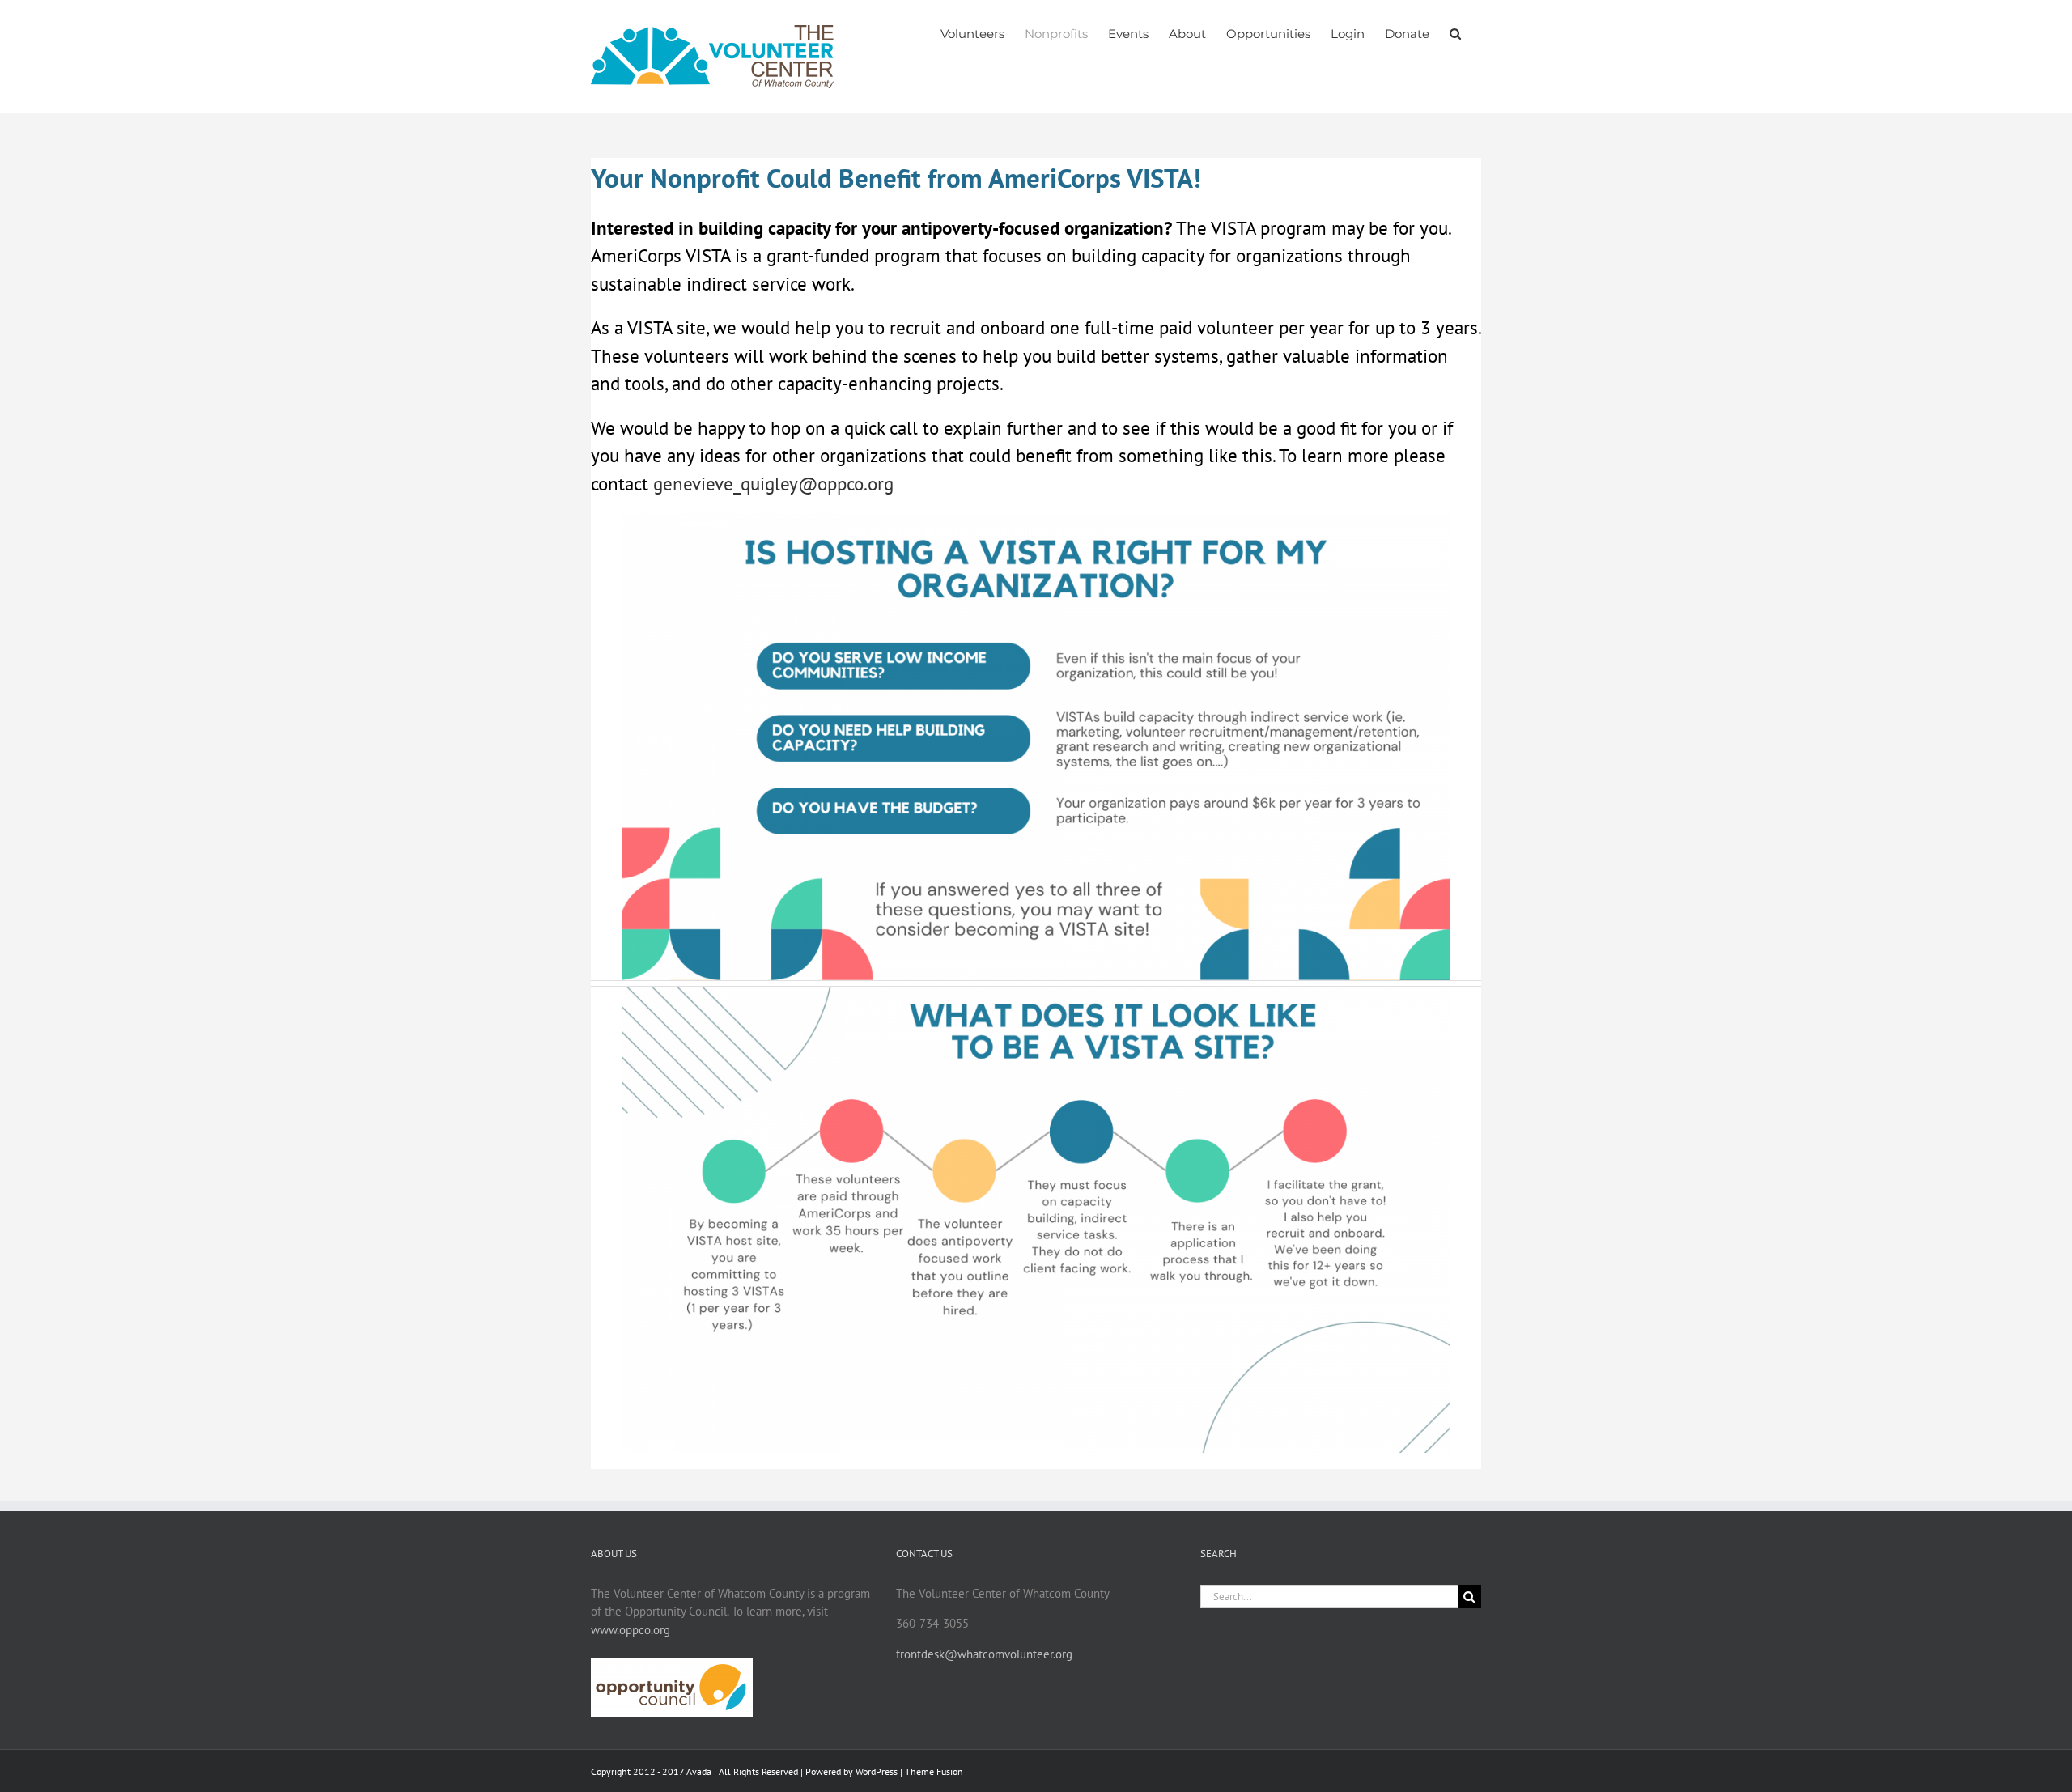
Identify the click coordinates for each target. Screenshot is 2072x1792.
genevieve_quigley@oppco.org (773, 484)
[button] (1455, 34)
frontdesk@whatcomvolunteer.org (984, 1654)
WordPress (877, 1771)
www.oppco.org (631, 1630)
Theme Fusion (934, 1771)
